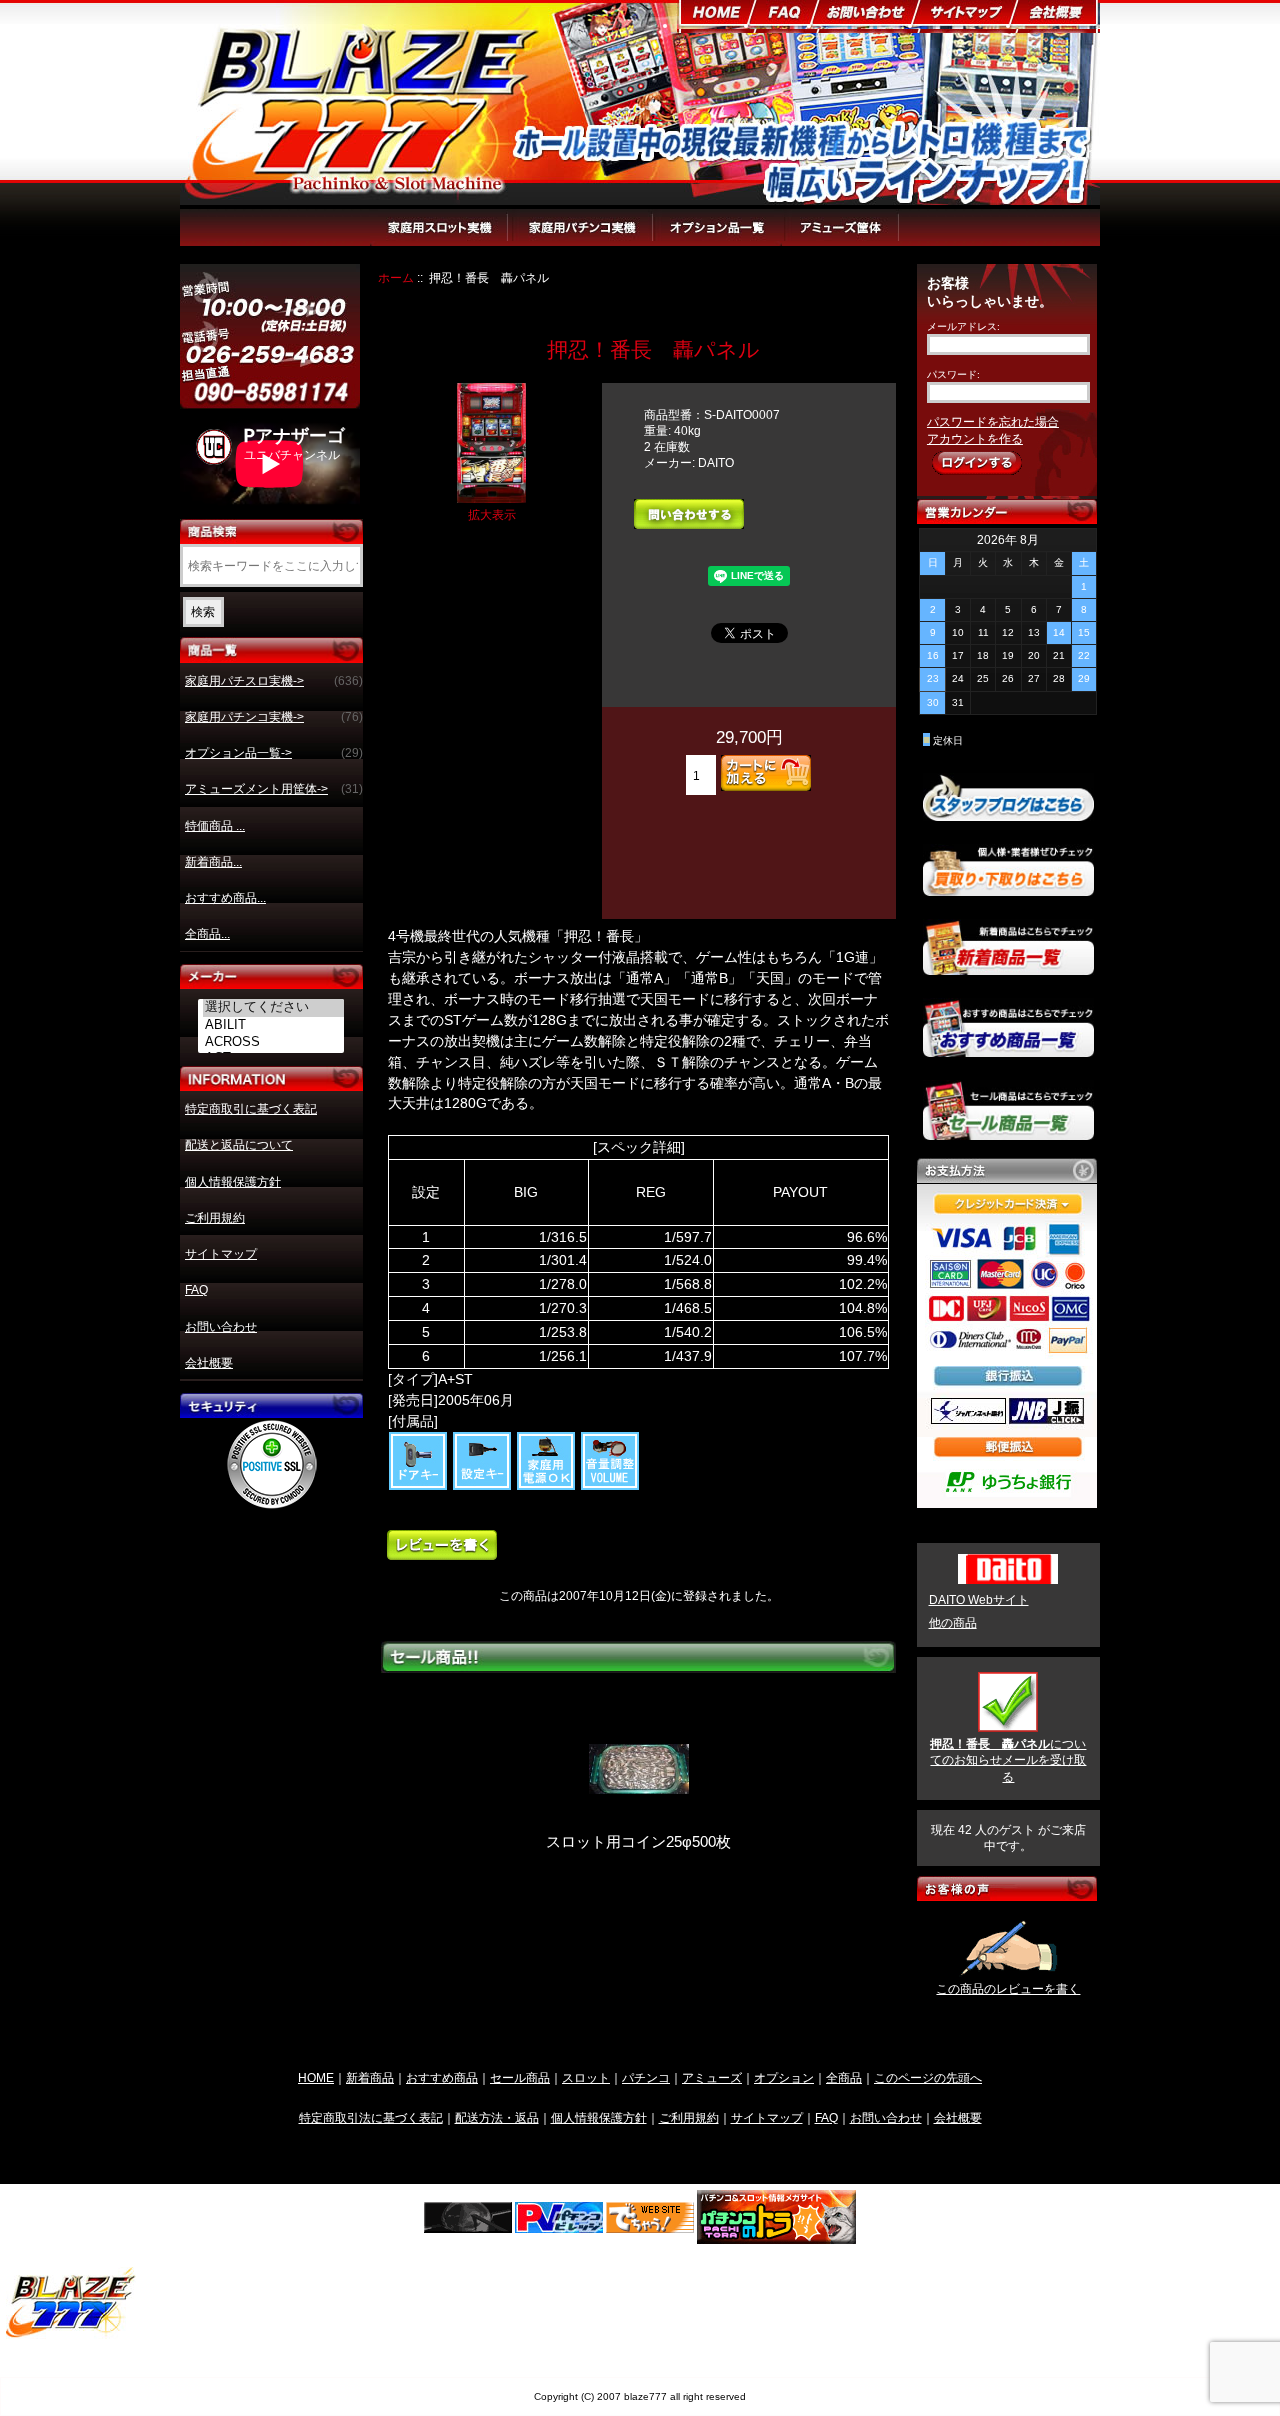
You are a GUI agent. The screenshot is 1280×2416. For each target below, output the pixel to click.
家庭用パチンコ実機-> (274, 717)
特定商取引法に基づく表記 (371, 2117)
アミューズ (712, 2077)
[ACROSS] (274, 1042)
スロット (586, 2077)
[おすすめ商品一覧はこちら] (1008, 1049)
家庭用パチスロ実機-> (274, 681)
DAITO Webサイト (979, 1600)
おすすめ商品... (225, 898)
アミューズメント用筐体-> (274, 789)
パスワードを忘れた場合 (993, 422)
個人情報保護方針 (233, 1182)
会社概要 (209, 1363)
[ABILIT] (274, 1025)
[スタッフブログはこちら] (1008, 813)
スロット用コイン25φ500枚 (638, 1842)
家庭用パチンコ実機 (583, 237)
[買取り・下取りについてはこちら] (1008, 887)
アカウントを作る (975, 439)
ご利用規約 (215, 1218)
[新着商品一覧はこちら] (1008, 967)
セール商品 (520, 2077)
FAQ (196, 1290)
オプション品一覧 (719, 237)
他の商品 (953, 1623)
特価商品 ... (215, 826)
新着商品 (370, 2077)
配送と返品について (239, 1145)
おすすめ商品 (442, 2077)
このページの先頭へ (928, 2077)
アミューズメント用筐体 (867, 237)
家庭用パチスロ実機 (441, 237)
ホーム (396, 277)
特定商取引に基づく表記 (251, 1109)
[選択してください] (274, 1008)
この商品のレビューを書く (1008, 1989)
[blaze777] (71, 2334)
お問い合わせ (221, 1327)
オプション (784, 2077)
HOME (316, 2077)
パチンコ (646, 2077)
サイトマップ (221, 1254)
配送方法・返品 (497, 2117)
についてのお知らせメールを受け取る (1008, 1760)
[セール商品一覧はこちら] (1008, 1132)
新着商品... (213, 862)
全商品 (844, 2077)
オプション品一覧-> (274, 753)
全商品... (207, 934)
